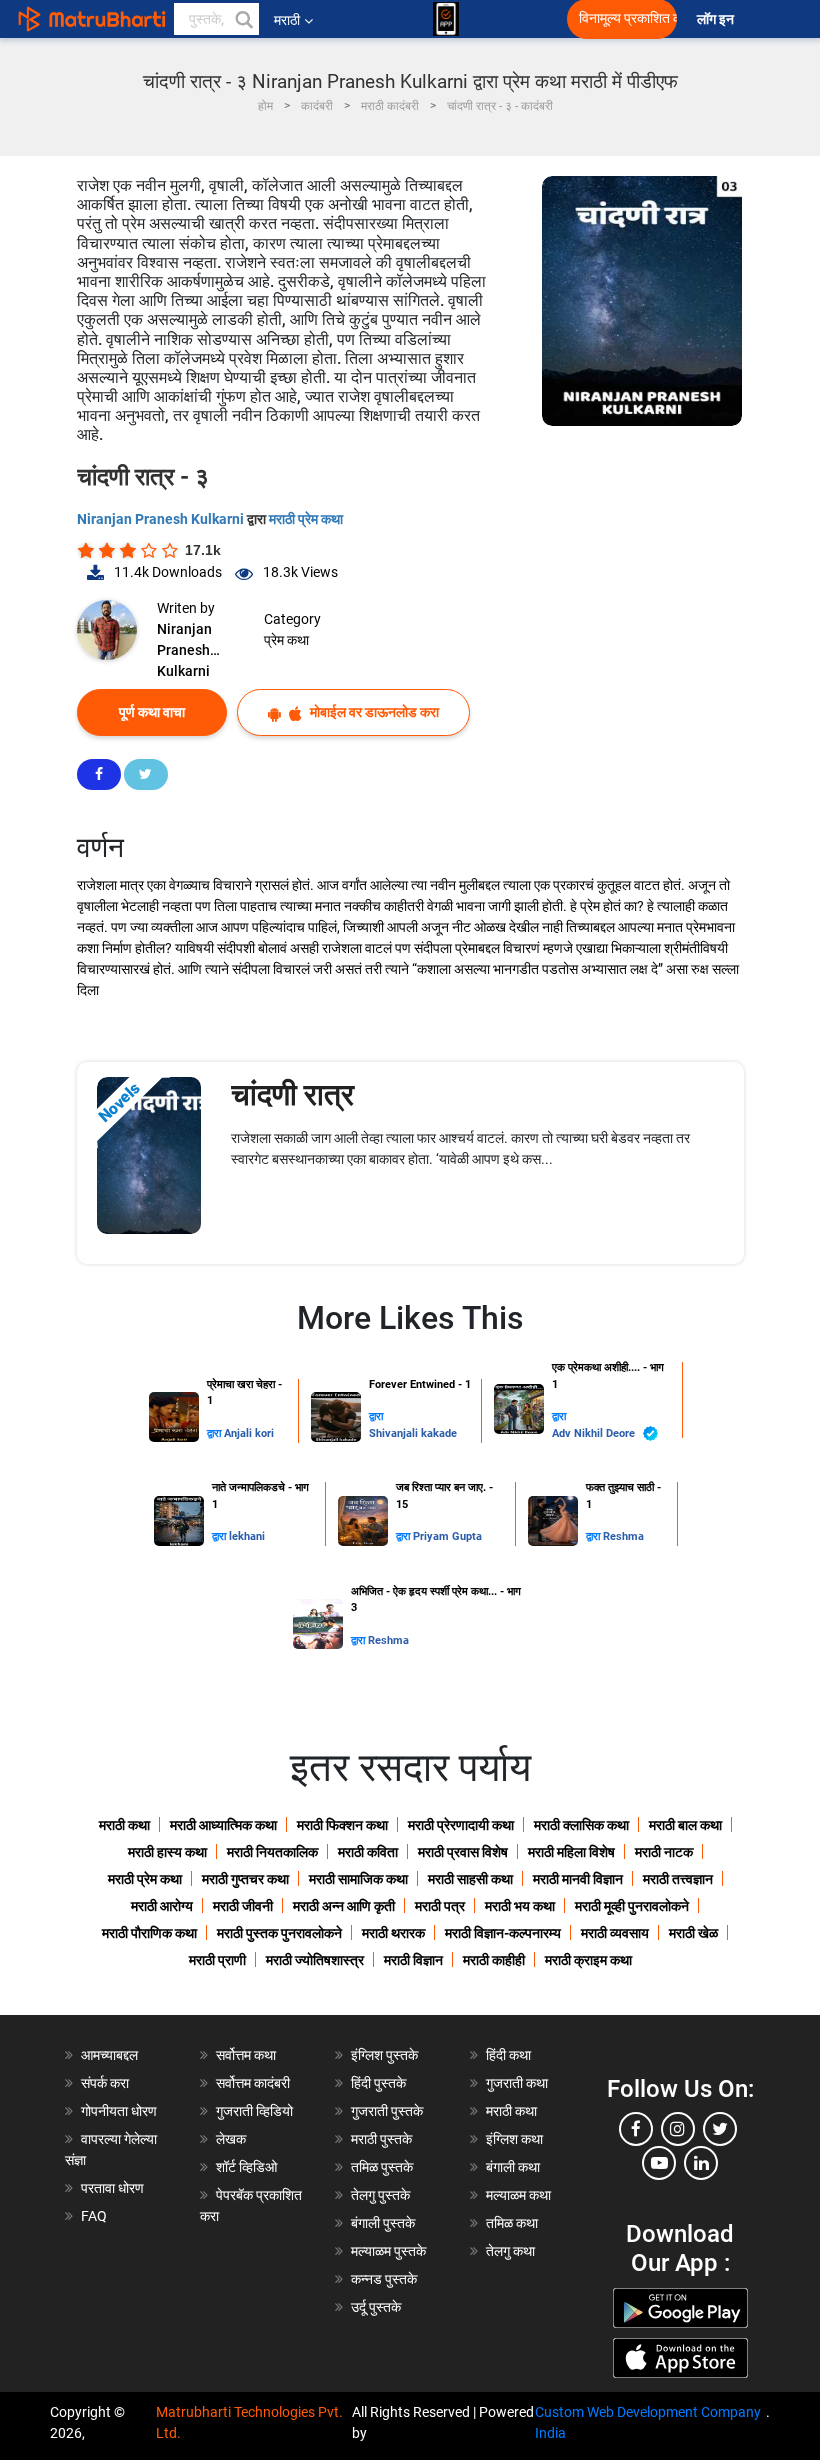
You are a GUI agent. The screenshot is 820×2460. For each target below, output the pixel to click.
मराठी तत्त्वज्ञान (678, 1879)
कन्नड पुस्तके (384, 2279)
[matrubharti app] (446, 19)
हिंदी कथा (508, 2055)
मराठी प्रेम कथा (306, 519)
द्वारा (215, 1433)
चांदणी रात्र (292, 1094)
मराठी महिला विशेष (571, 1852)
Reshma (623, 1536)
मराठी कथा (124, 1825)
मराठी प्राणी (217, 1960)
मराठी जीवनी (243, 1906)
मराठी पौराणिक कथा (149, 1933)
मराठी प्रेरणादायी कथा (461, 1825)
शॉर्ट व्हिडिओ (246, 2167)
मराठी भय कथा (520, 1906)
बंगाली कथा (513, 2167)
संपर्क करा (105, 2083)
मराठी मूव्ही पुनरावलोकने (632, 1906)
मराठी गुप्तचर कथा (245, 1879)
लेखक (231, 2139)
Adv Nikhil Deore (595, 1433)
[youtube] (659, 2163)
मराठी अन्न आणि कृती (344, 1906)
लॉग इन (718, 19)
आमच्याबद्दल (109, 2055)
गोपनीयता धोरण (119, 2111)
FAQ (94, 2216)
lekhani (247, 1536)
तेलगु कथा (510, 2251)
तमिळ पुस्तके (382, 2167)
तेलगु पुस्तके (380, 2195)
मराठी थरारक (393, 1933)
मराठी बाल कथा (685, 1825)
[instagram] (678, 2129)
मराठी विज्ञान (413, 1960)
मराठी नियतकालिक (272, 1852)
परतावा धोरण (114, 2188)
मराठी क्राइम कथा (588, 1960)
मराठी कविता (368, 1852)
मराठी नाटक (664, 1852)
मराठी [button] (287, 20)
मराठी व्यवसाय (615, 1933)
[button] (243, 19)
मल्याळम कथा (518, 2195)
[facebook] (636, 2129)
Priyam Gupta (447, 1536)
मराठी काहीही (494, 1960)
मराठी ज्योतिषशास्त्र (315, 1960)
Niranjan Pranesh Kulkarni (162, 519)
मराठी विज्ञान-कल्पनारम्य (503, 1933)
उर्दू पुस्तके (376, 2307)
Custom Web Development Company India (648, 2422)
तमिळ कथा (512, 2223)
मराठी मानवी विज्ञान (578, 1879)
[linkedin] (701, 2163)
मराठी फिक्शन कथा (342, 1825)
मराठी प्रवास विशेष (463, 1852)
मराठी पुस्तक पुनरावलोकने (279, 1933)
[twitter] (720, 2129)
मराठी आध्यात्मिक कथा (223, 1825)
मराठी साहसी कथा (470, 1879)
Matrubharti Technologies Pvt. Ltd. (249, 2422)
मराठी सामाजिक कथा (358, 1879)
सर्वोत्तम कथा (246, 2055)
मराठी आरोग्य (162, 1906)
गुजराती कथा (517, 2083)
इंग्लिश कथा (514, 2139)
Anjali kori (249, 1433)
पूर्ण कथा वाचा (152, 712)
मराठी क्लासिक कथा (581, 1825)
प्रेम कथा (286, 640)
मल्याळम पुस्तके (388, 2251)
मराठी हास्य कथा (167, 1852)
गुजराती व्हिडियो (254, 2111)
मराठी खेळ (693, 1933)
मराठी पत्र (440, 1906)
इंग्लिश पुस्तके (384, 2055)
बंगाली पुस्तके (383, 2223)
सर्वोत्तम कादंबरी (253, 2083)
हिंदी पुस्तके (378, 2083)
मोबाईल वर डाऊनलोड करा (373, 712)
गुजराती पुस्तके (387, 2111)
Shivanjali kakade (413, 1433)
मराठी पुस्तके (381, 2139)
